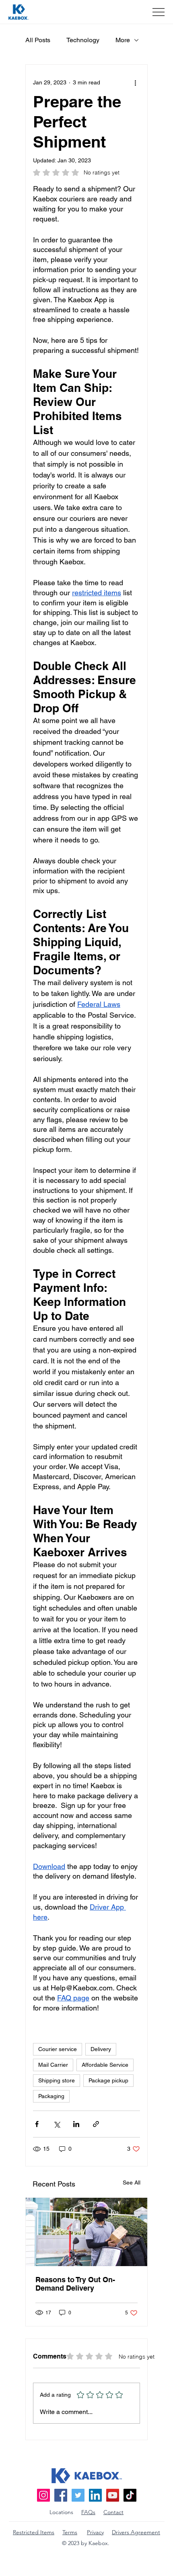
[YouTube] (113, 2495)
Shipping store (57, 2080)
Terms (70, 2532)
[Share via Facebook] (37, 2124)
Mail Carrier (53, 2065)
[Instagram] (43, 2495)
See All (132, 2183)
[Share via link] (96, 2124)
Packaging (51, 2096)
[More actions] (135, 82)
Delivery (101, 2049)
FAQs (88, 2512)
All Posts (38, 40)
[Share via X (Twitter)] (57, 2124)
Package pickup (108, 2080)
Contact (113, 2512)
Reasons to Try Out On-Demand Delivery (75, 2284)
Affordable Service (105, 2065)
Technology (83, 40)
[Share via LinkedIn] (76, 2124)
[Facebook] (61, 2495)
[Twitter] (78, 2495)
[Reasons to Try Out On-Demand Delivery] (86, 2232)
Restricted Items (34, 2532)
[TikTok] (130, 2495)
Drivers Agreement (136, 2532)
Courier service (58, 2049)
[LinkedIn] (95, 2495)
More (123, 40)
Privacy (95, 2532)
